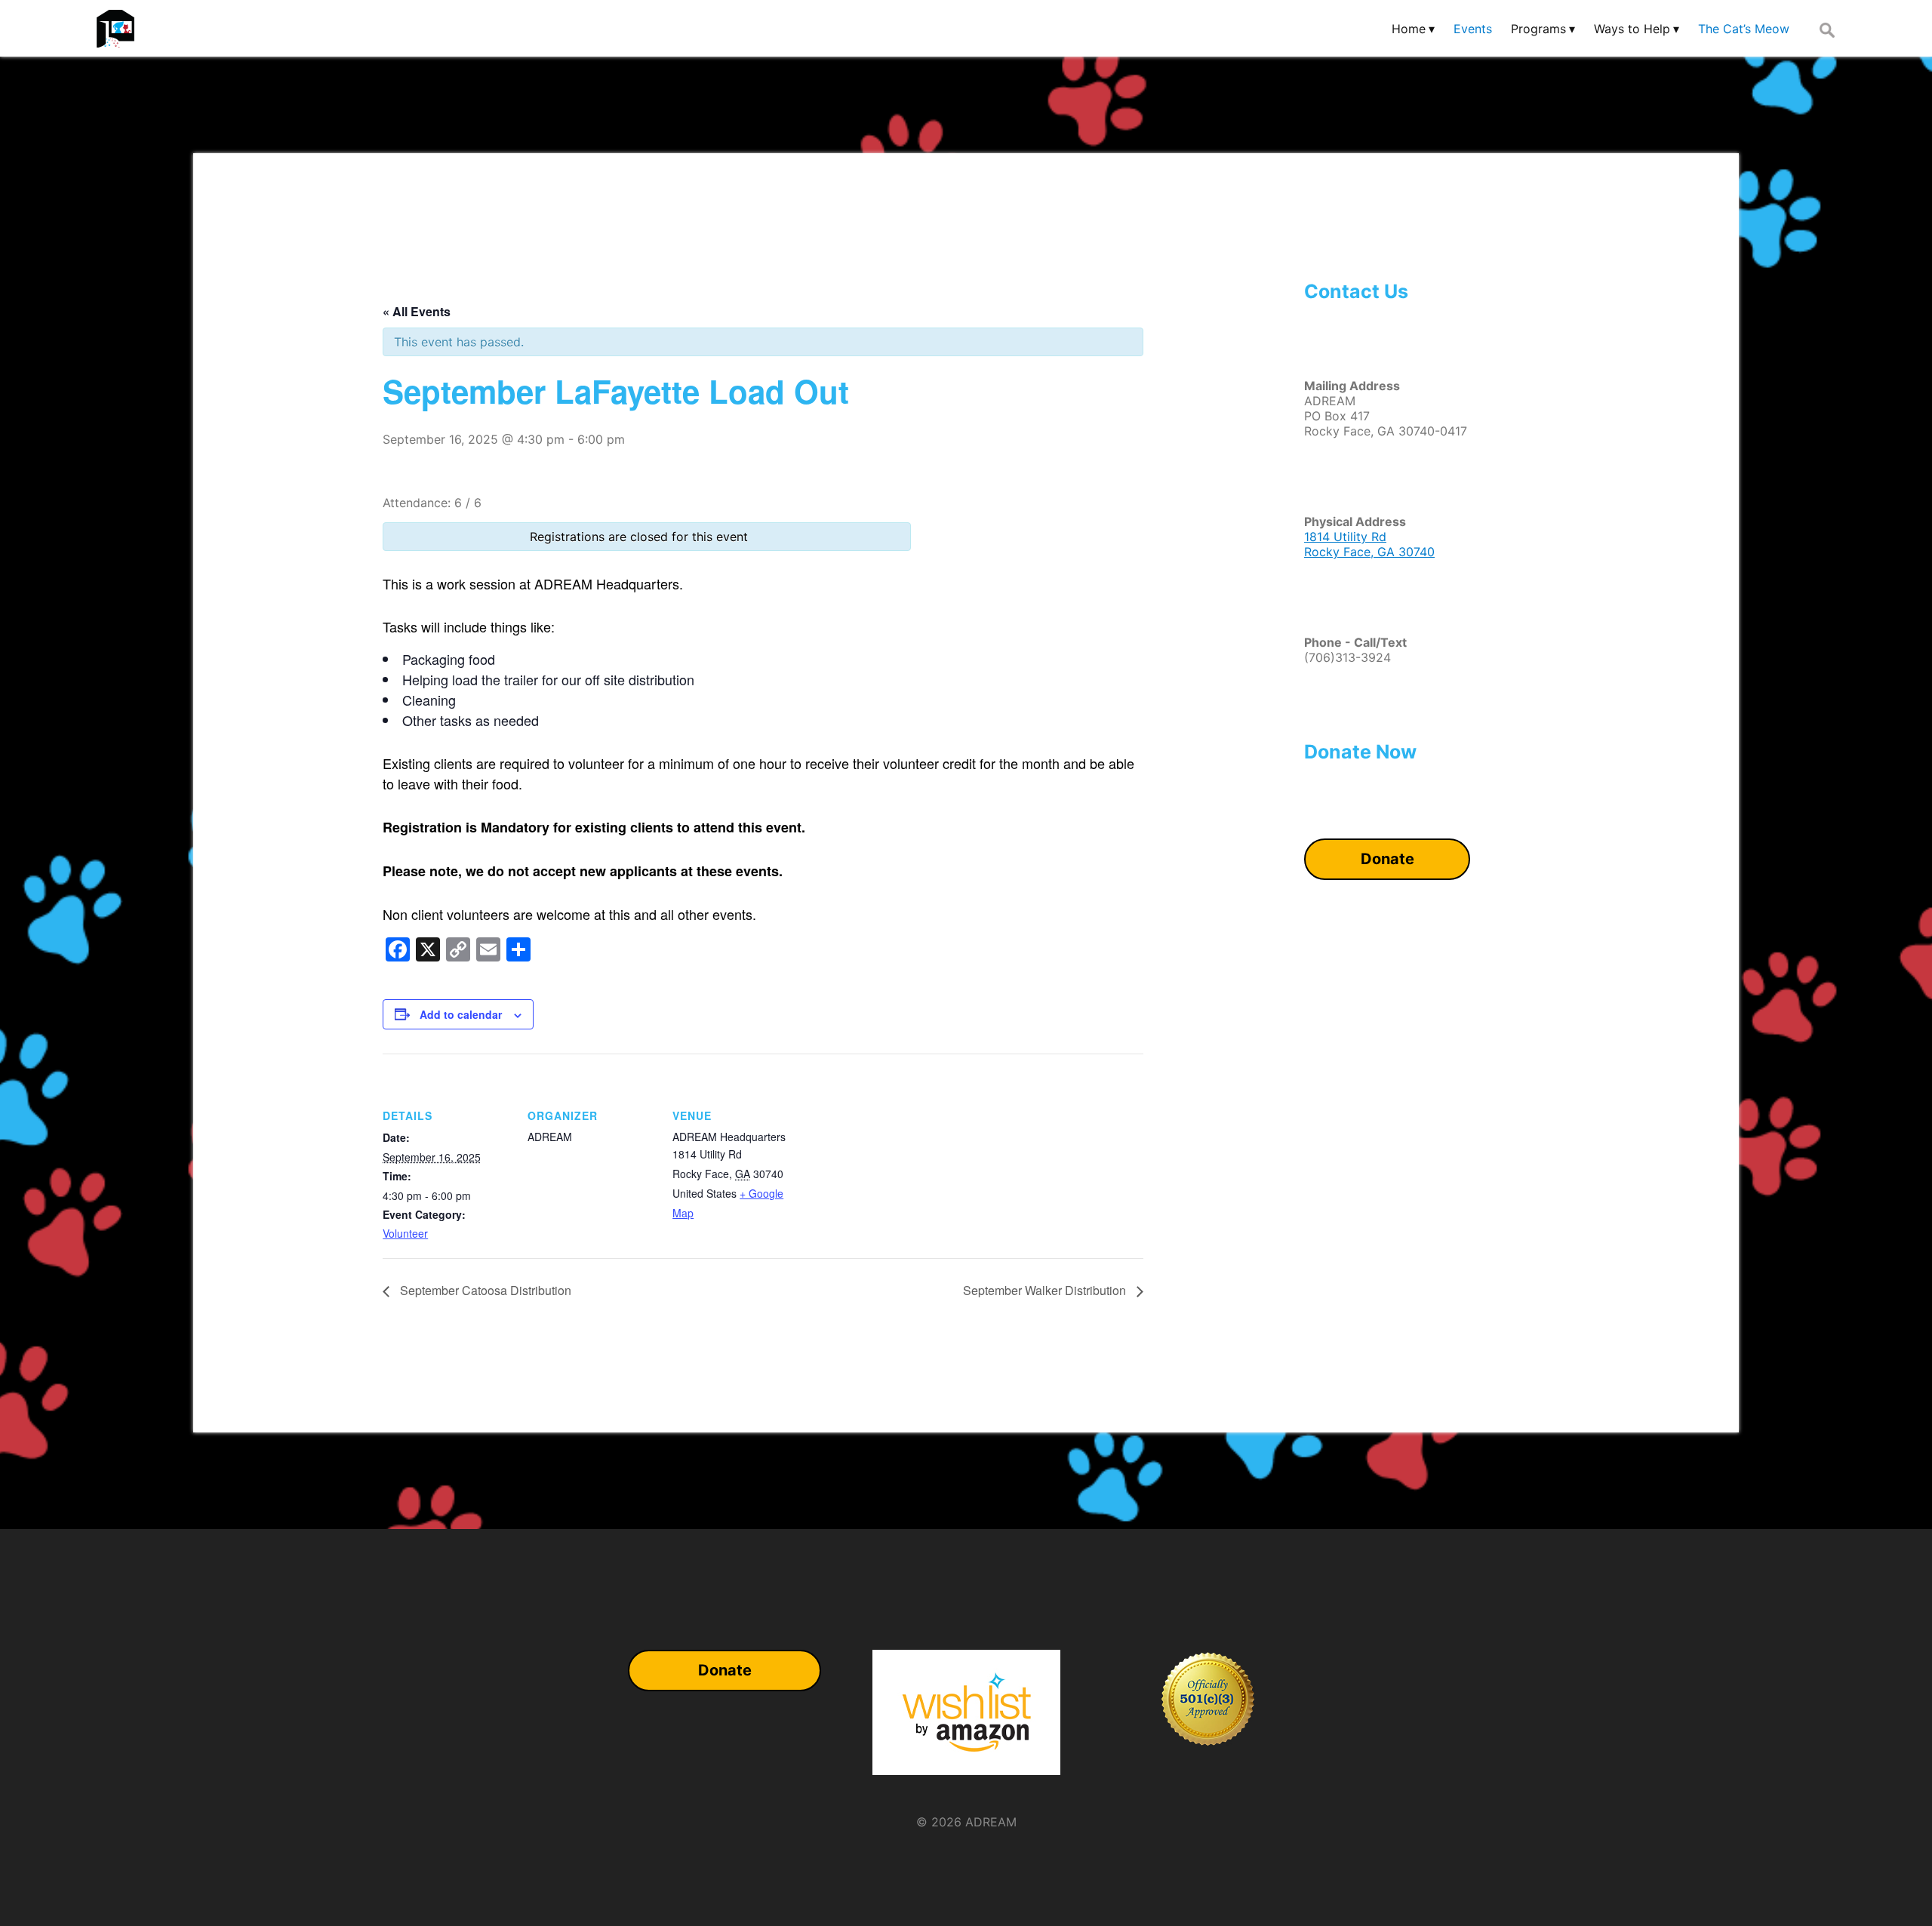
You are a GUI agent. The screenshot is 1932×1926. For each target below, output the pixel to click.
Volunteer (405, 1233)
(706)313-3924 (1347, 657)
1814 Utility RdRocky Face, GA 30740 (1369, 544)
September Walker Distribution (1046, 1290)
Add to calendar (461, 1014)
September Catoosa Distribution (484, 1290)
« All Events (417, 311)
